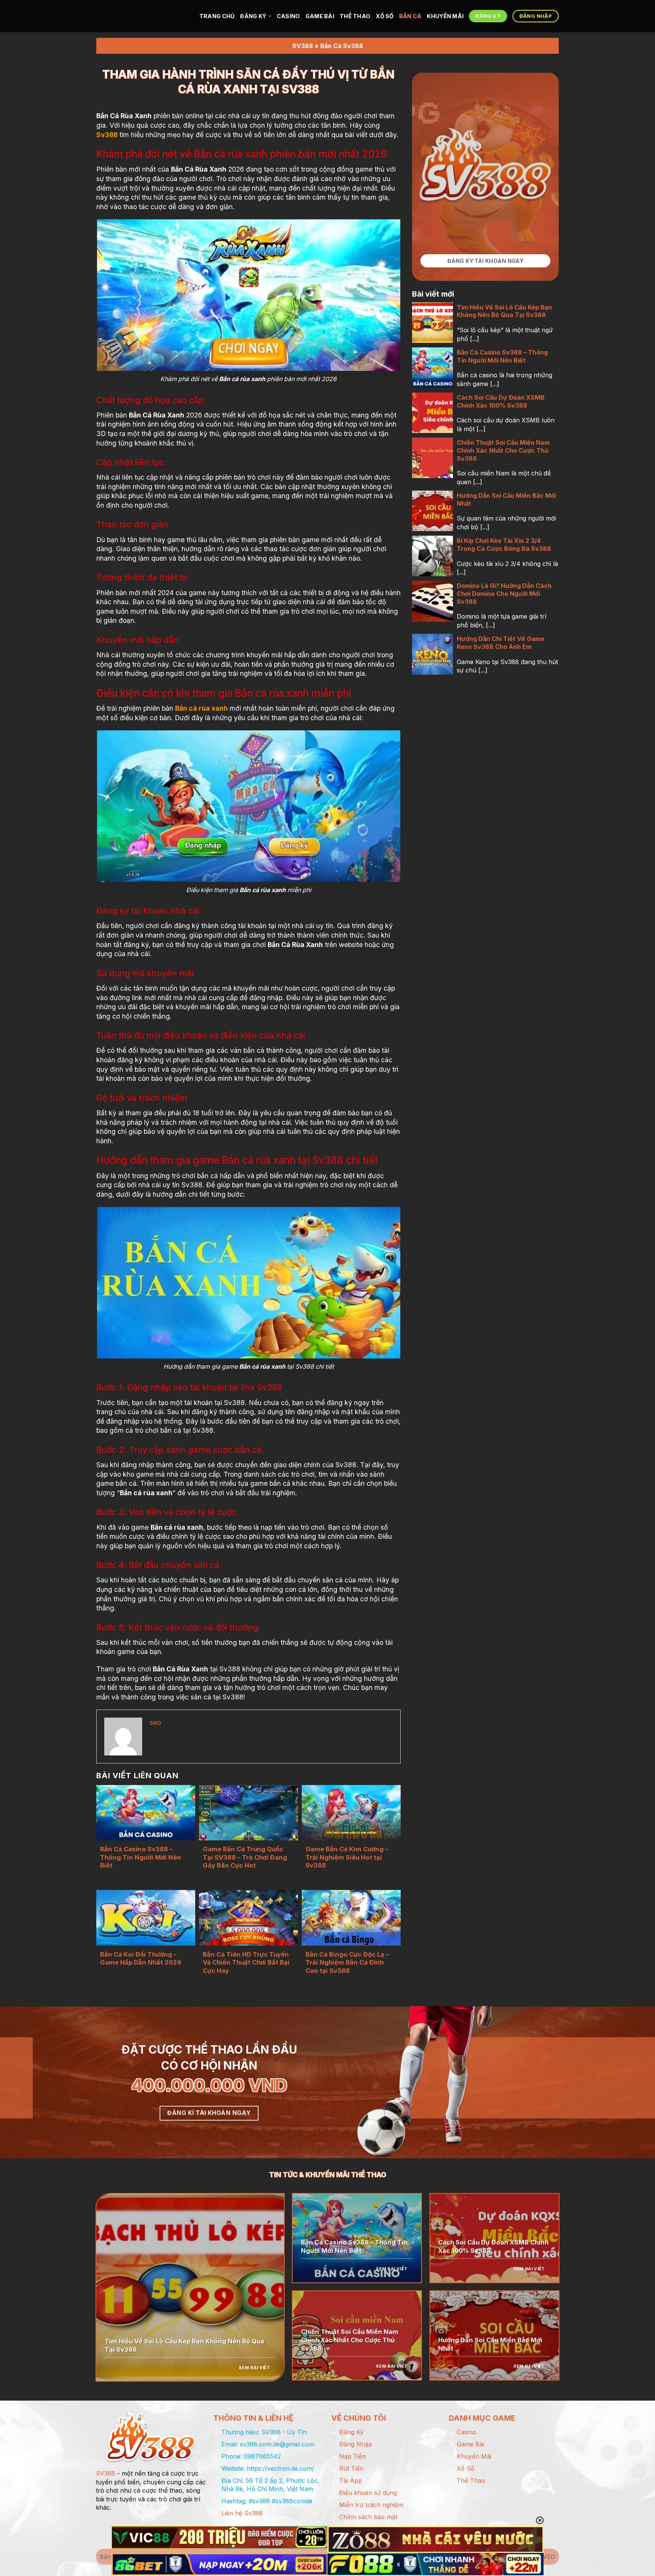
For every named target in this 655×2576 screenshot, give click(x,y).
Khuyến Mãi (445, 16)
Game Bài (320, 16)
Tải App (351, 2481)
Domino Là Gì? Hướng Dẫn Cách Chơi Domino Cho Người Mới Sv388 (504, 594)
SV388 (303, 46)
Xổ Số (385, 16)
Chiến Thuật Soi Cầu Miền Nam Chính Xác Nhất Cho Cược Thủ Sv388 (503, 450)
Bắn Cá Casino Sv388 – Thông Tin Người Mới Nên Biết (141, 1857)
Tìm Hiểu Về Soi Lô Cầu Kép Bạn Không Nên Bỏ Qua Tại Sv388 (504, 311)
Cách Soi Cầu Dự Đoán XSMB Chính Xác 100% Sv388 (501, 401)
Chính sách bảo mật (368, 2517)
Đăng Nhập (356, 2444)
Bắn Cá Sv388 (342, 46)
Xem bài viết (254, 2368)
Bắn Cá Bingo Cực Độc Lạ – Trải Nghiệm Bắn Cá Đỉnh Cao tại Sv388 (347, 1962)
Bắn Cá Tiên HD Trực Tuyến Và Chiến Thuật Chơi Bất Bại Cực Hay (246, 1962)
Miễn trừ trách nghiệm (371, 2505)
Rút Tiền (351, 2468)
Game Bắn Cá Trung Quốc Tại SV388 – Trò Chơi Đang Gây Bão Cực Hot (245, 1857)
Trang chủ (217, 16)
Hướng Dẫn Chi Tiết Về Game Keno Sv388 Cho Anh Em (501, 643)
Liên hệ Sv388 (242, 2513)
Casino (288, 16)
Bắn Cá (411, 16)
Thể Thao (355, 16)
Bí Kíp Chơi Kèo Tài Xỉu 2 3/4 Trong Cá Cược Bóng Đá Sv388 (505, 545)
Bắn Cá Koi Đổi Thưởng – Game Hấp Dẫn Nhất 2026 (141, 1959)
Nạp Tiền (353, 2456)
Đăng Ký (253, 16)
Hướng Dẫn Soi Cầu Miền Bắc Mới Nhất (506, 499)
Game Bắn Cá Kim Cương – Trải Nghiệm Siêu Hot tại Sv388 (347, 1857)
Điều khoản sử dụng (368, 2493)
